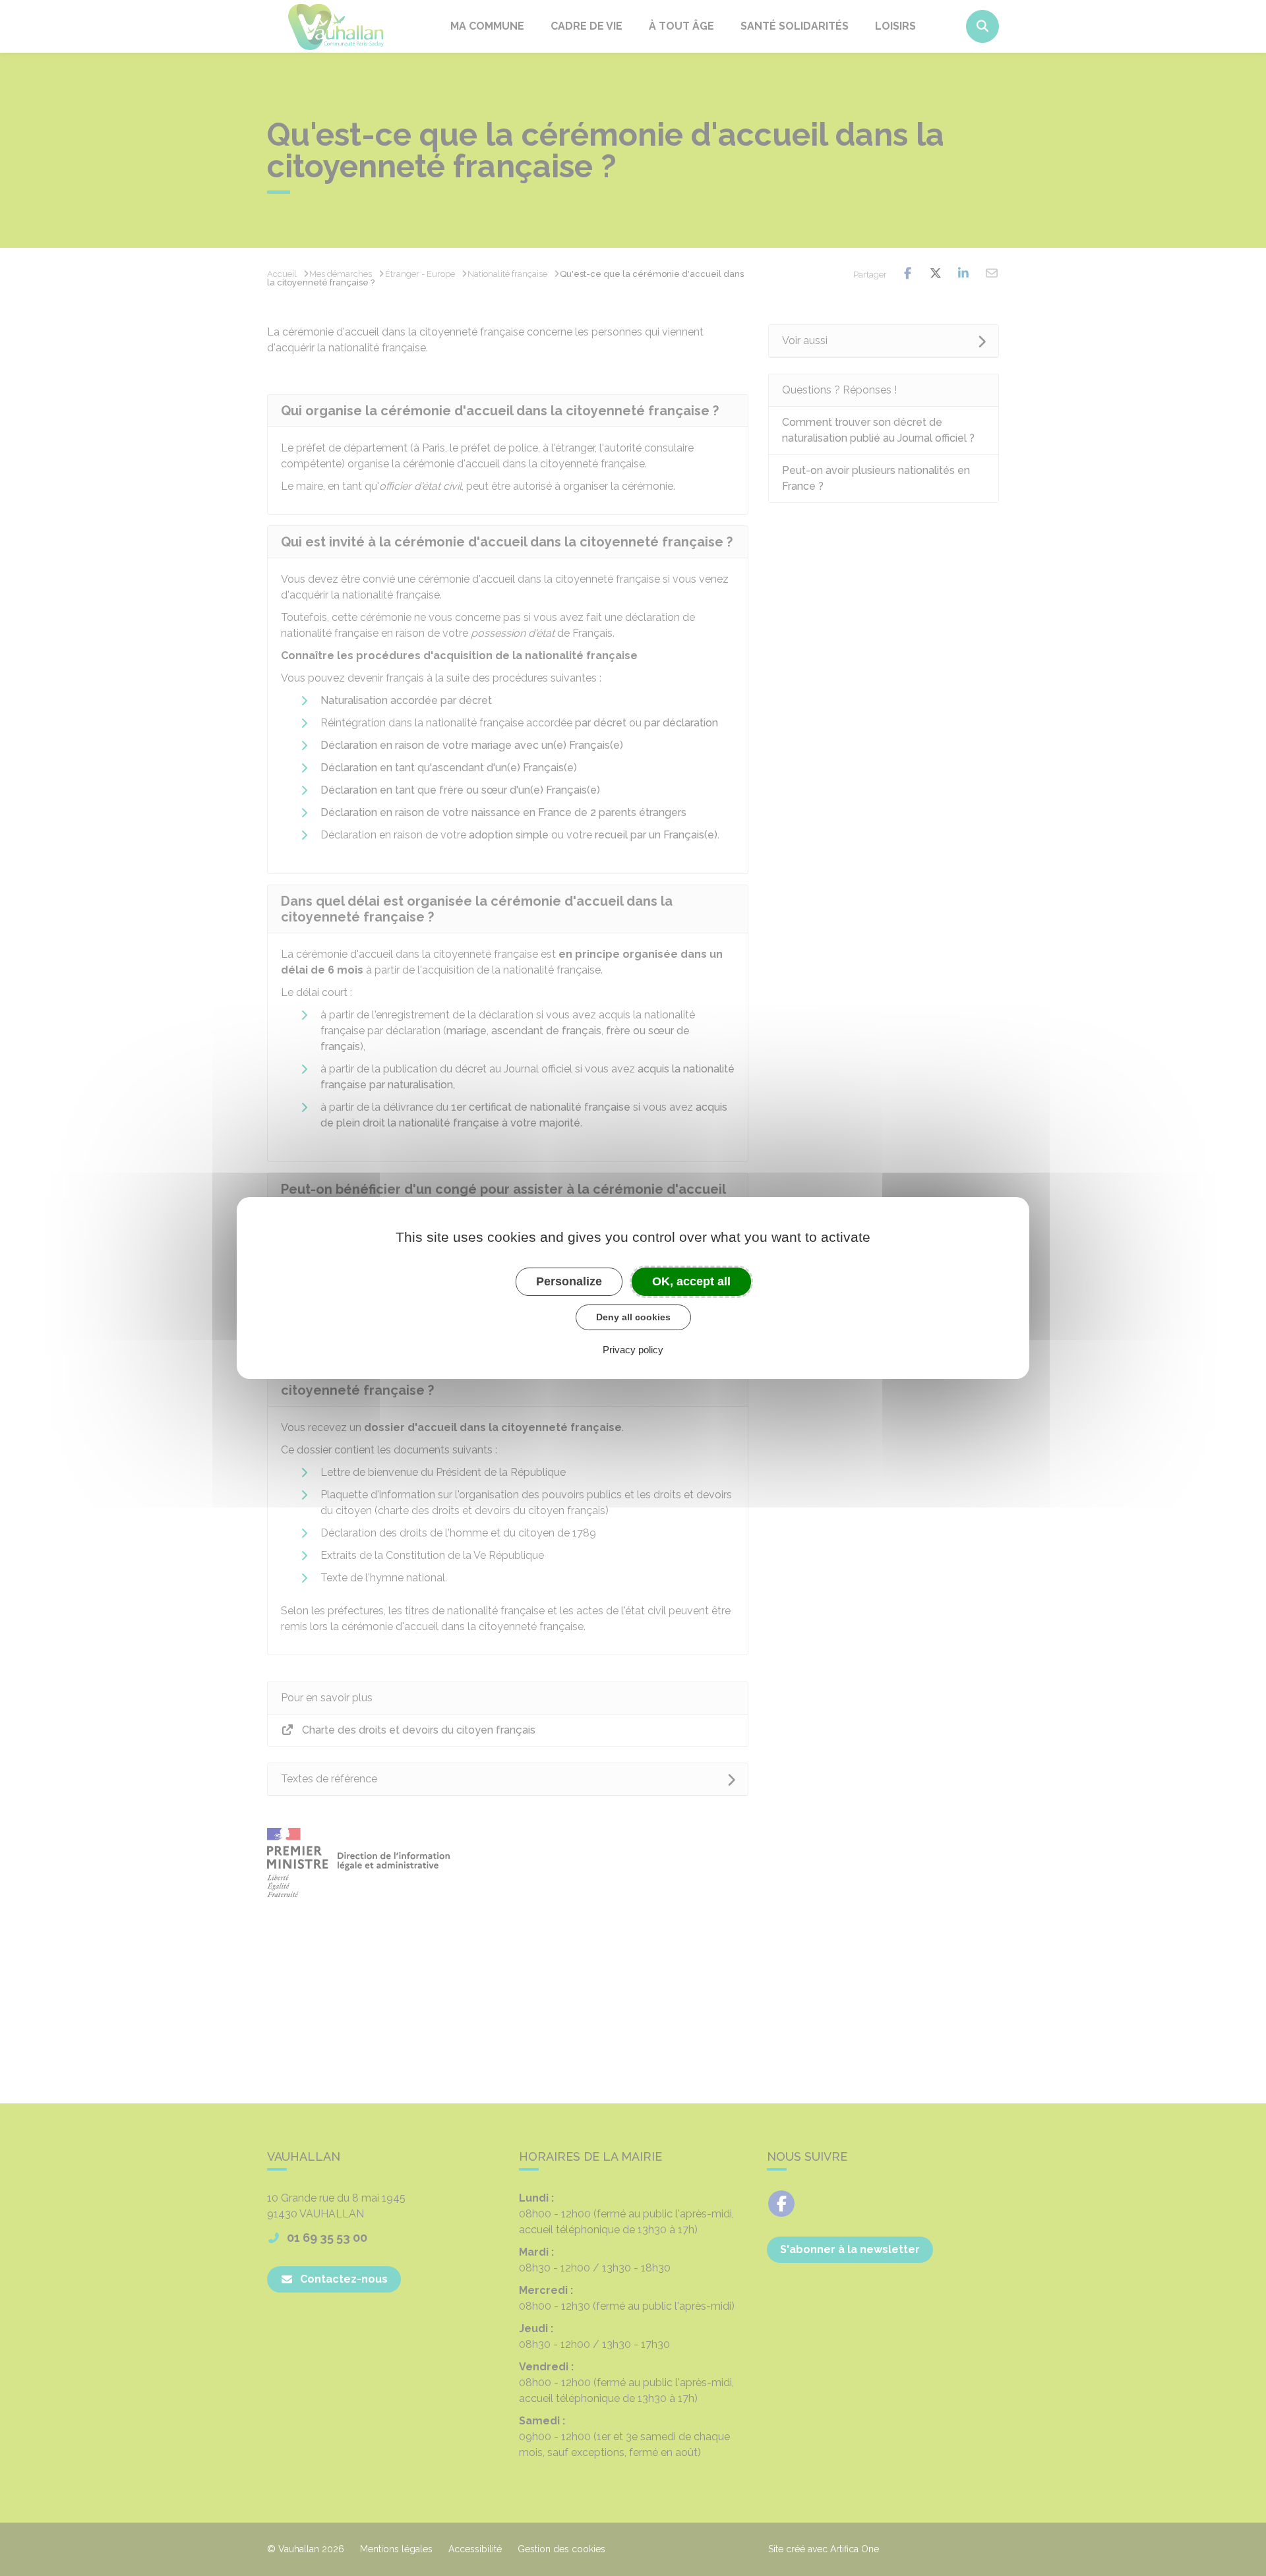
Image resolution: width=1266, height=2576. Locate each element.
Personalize (569, 1281)
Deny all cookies (633, 1317)
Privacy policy (633, 1350)
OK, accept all (691, 1281)
